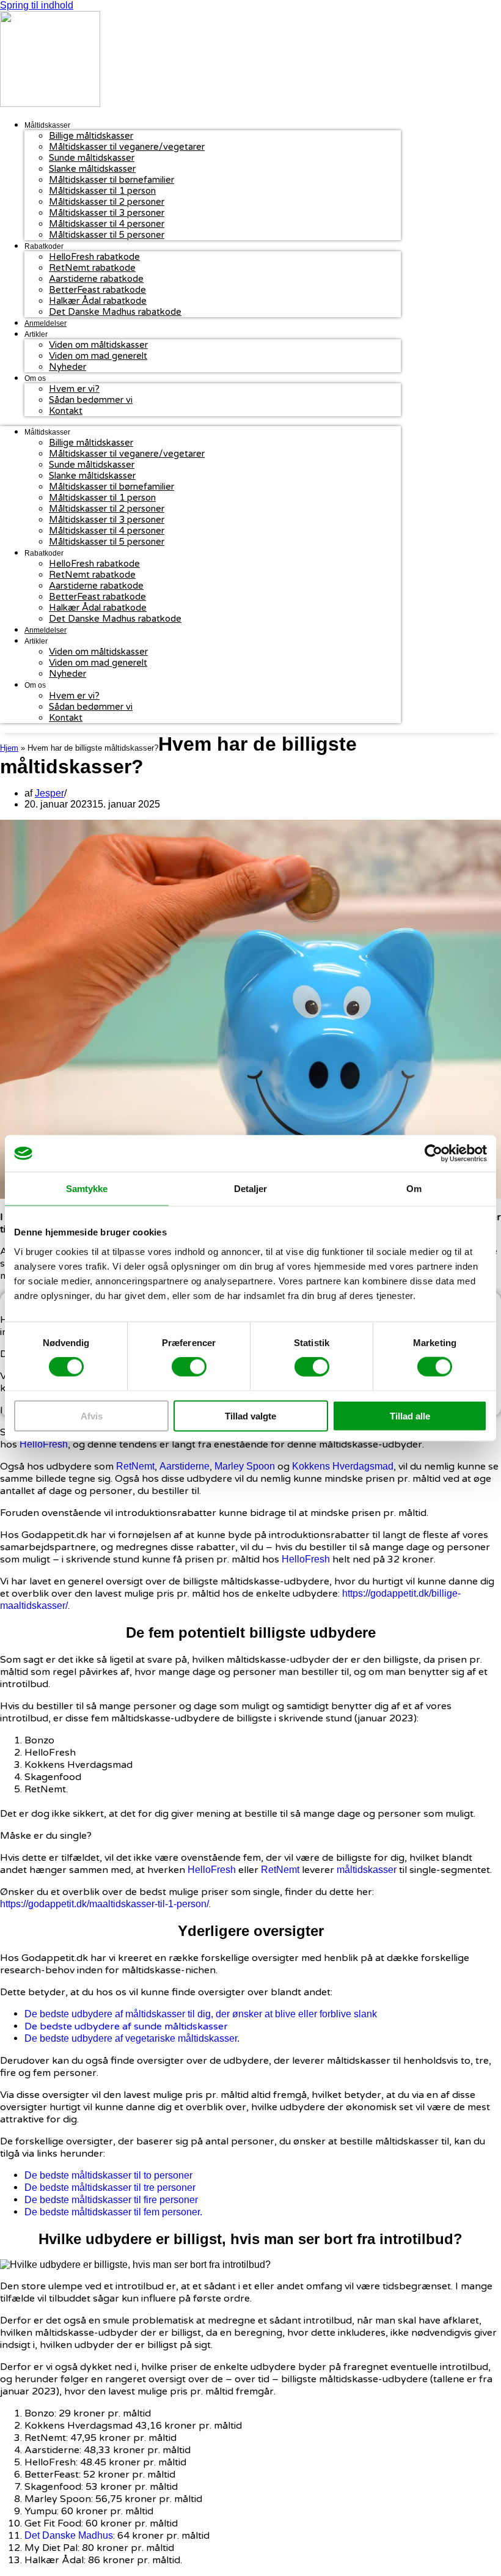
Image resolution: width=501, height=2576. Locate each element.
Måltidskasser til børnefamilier (112, 180)
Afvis (92, 1415)
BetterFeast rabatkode (97, 290)
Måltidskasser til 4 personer (107, 224)
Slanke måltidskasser (92, 169)
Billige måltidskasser (91, 136)
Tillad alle (410, 1415)
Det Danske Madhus (69, 2535)
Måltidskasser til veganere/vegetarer (127, 147)
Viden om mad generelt (98, 356)
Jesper (49, 793)
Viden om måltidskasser (98, 345)
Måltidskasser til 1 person (102, 191)
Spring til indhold (37, 5)
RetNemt (135, 1466)
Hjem (9, 748)
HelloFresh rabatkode (94, 257)
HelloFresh (44, 1444)
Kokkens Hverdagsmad (343, 1466)
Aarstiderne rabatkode (96, 279)
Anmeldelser (46, 323)
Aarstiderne (185, 1466)
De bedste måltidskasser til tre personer (110, 2188)
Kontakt (66, 411)
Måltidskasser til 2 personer (107, 202)
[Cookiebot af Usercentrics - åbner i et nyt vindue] (433, 1154)
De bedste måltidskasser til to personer (108, 2175)
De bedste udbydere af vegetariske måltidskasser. (133, 2038)
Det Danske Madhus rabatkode (115, 312)
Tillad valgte (250, 1415)
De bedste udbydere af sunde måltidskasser (127, 2026)
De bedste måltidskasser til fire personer (111, 2200)
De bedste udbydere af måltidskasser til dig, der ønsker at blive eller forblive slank (202, 2014)
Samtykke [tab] (87, 1189)
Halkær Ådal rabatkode (98, 301)
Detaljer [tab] (251, 1189)
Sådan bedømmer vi (91, 400)
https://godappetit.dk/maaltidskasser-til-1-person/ (104, 1904)
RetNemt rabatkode (92, 268)
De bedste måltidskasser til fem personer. (113, 2212)
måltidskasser (367, 1870)
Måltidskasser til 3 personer (107, 213)
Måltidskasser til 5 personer (107, 235)
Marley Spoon (245, 1466)
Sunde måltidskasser (92, 158)
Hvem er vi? (74, 389)
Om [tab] (414, 1189)
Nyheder (68, 367)
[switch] (189, 1367)
